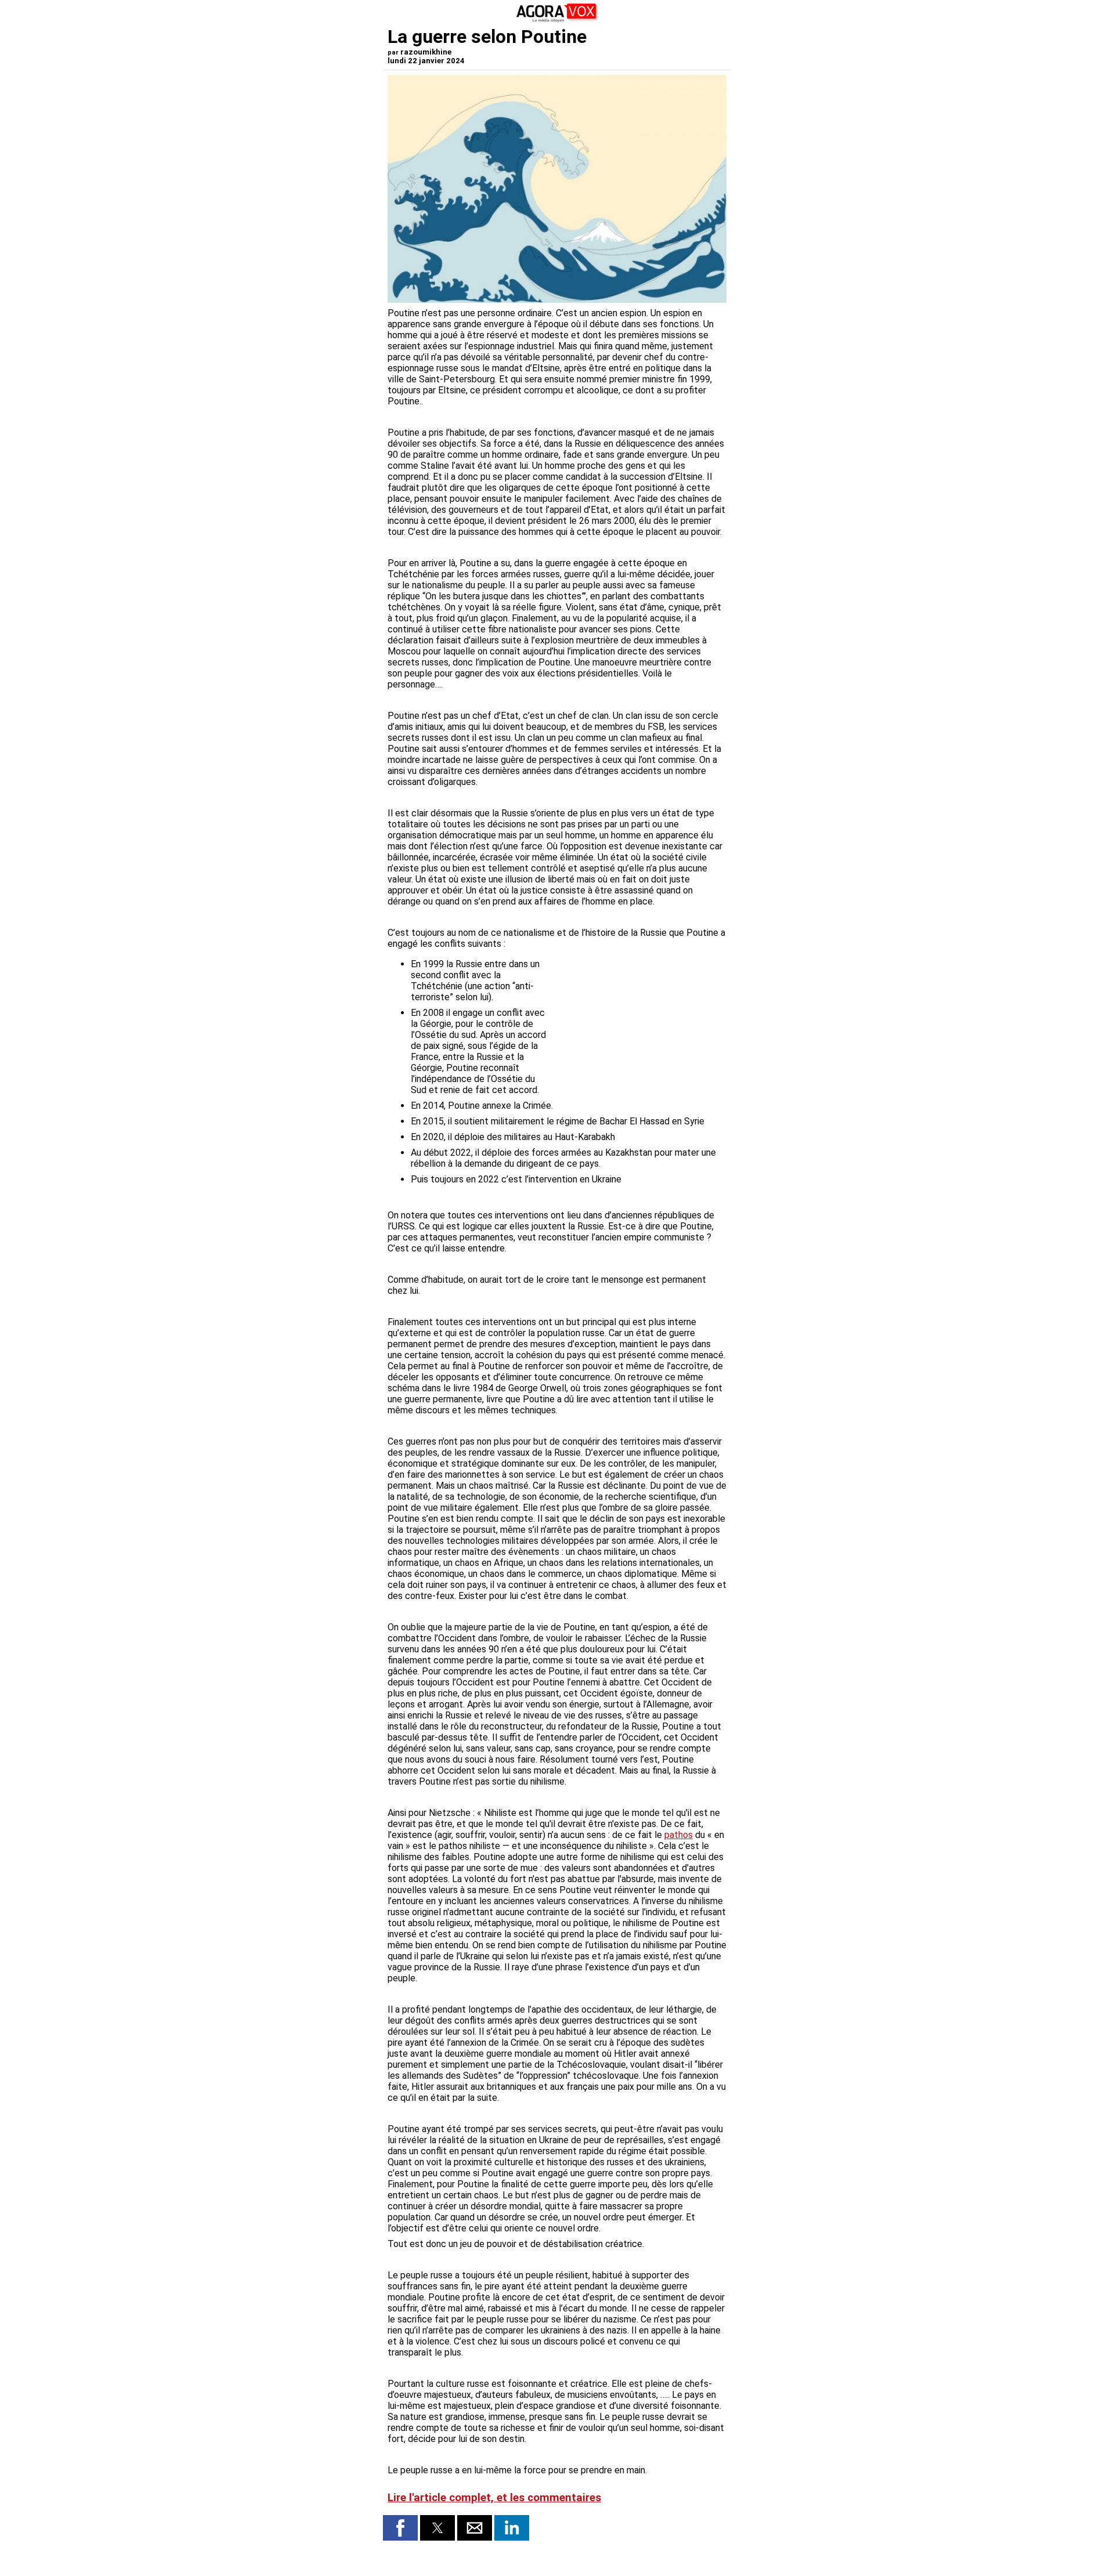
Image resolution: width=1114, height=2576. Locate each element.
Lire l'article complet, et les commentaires (494, 2498)
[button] (400, 2528)
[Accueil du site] (557, 20)
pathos (679, 1835)
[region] (639, 1019)
